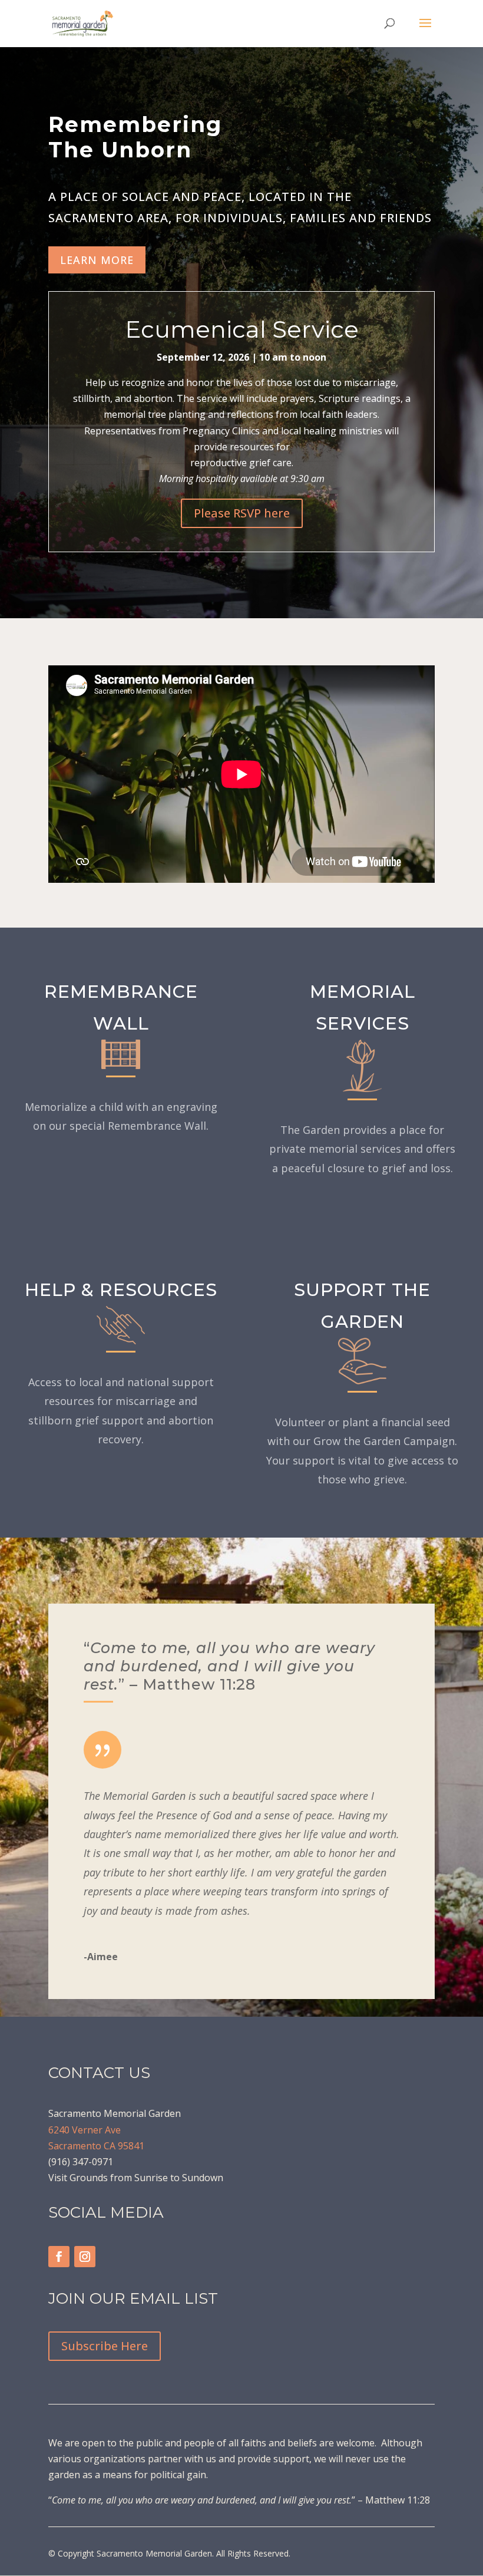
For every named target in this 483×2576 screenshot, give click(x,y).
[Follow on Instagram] (85, 2257)
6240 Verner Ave (85, 2130)
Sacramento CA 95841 (96, 2146)
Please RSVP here (242, 513)
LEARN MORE (97, 260)
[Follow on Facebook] (59, 2257)
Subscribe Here (105, 2346)
